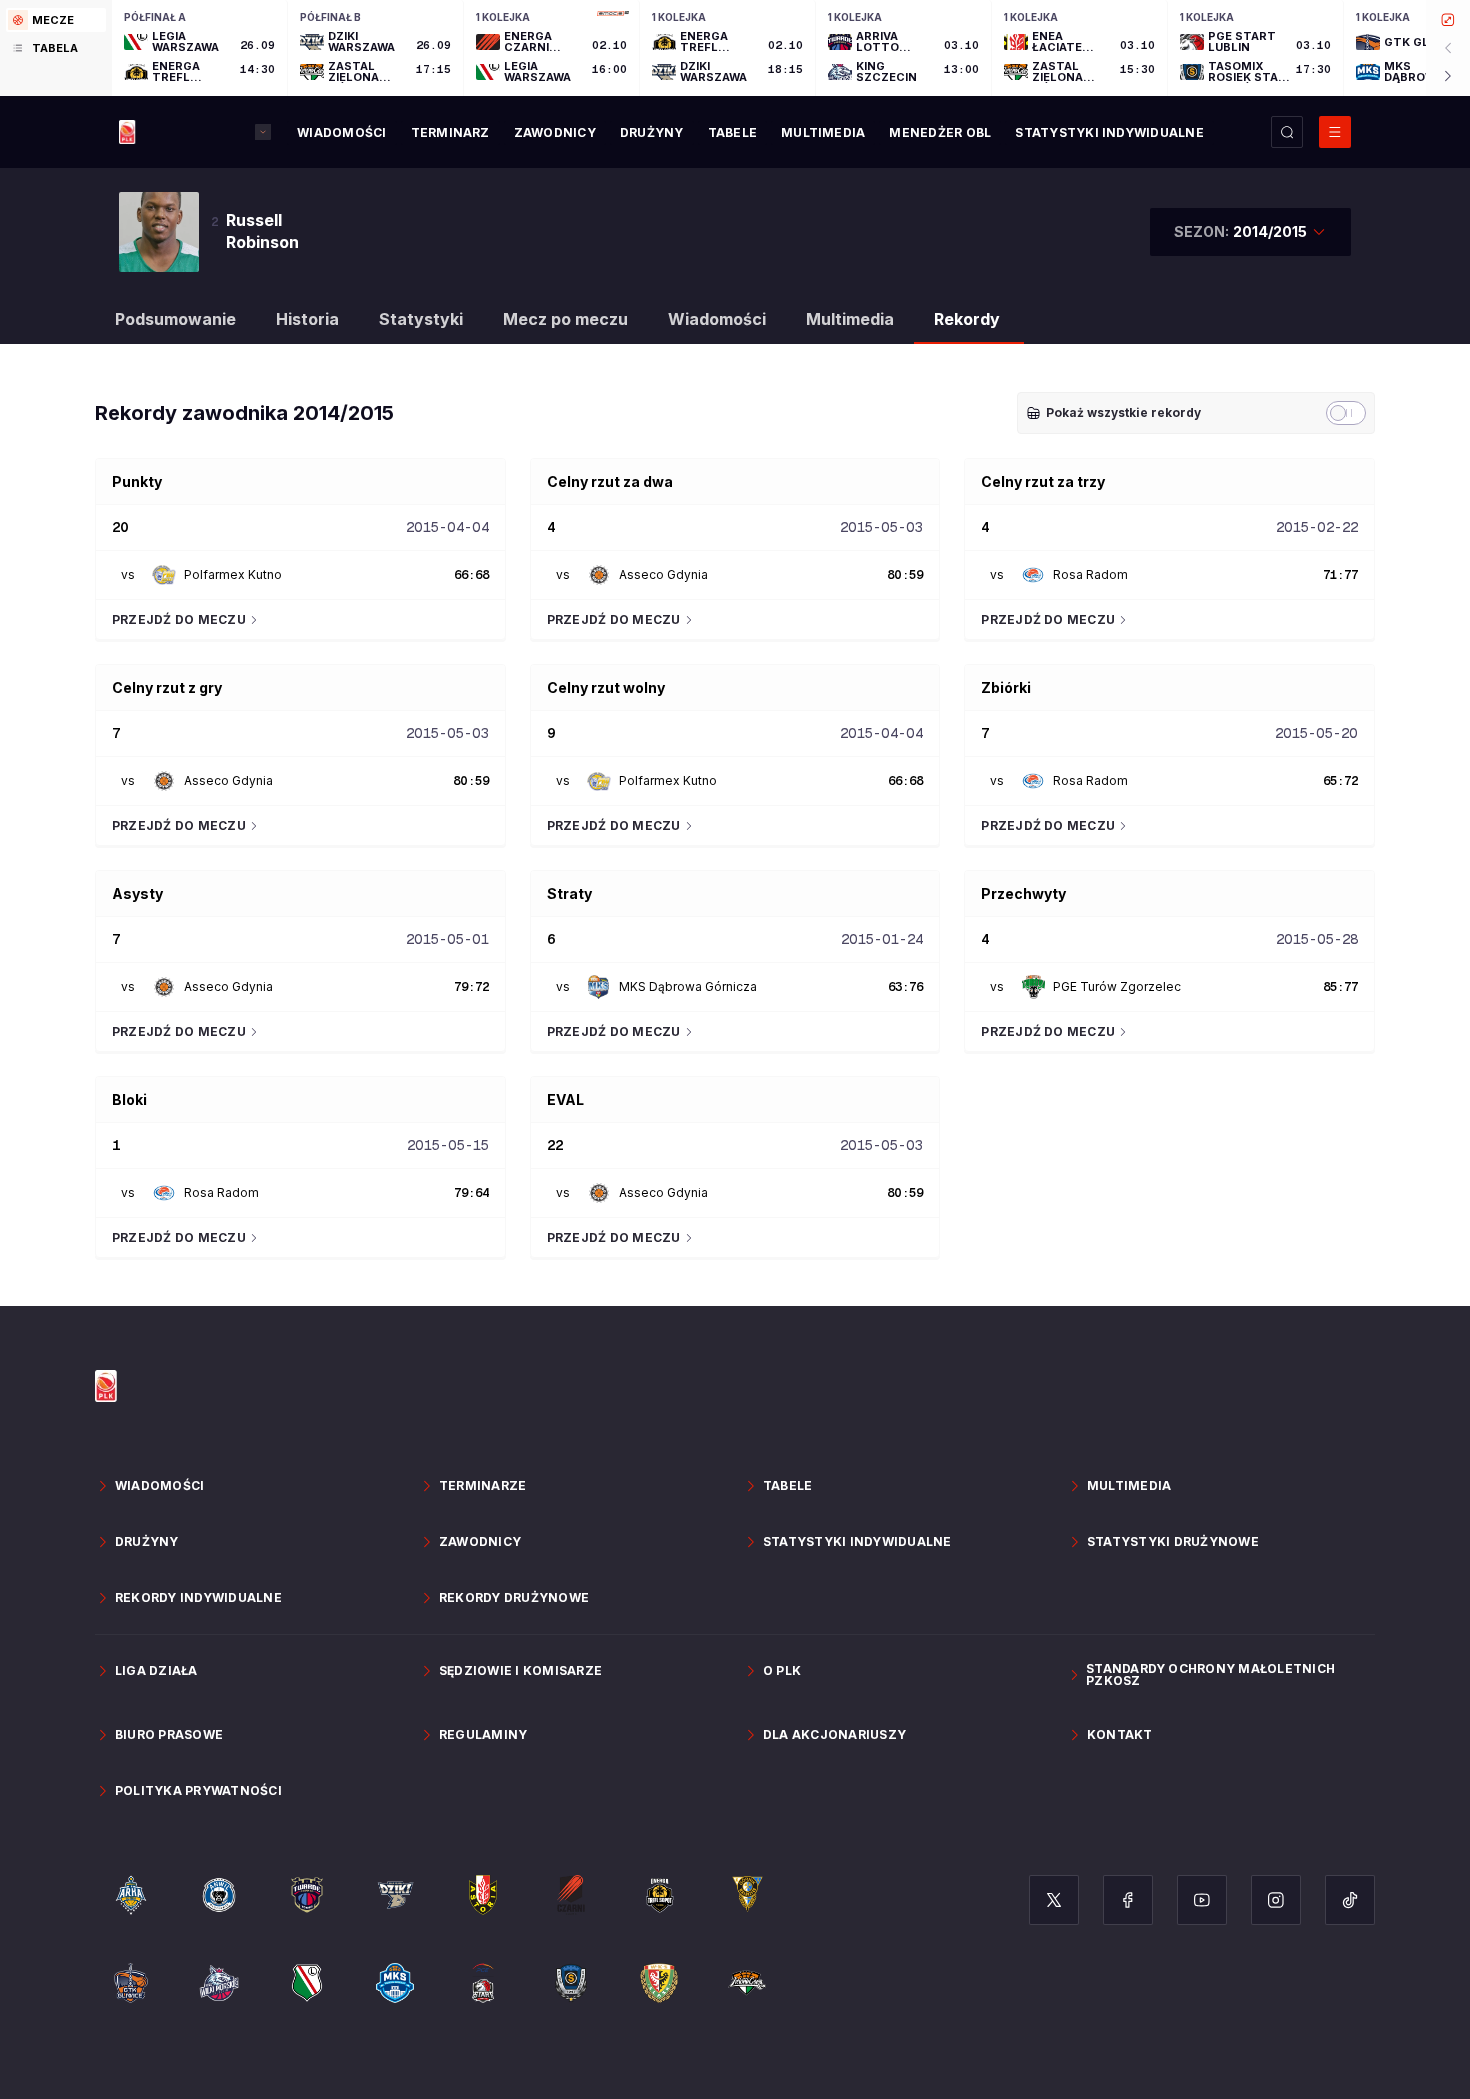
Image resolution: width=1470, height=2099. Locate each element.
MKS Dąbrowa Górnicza (688, 986)
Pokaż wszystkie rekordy (1123, 412)
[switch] (1346, 413)
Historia (307, 319)
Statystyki (421, 319)
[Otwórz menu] (1335, 132)
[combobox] (1250, 232)
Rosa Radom (1090, 574)
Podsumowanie (175, 319)
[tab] (56, 20)
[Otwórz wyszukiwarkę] (1287, 132)
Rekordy (967, 319)
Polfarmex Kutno (233, 574)
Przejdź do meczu (179, 619)
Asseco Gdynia (663, 574)
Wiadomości (717, 319)
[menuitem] (341, 133)
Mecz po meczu (565, 319)
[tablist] (56, 48)
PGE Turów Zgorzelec (1117, 986)
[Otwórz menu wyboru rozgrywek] (263, 132)
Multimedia (850, 319)
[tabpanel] (791, 48)
